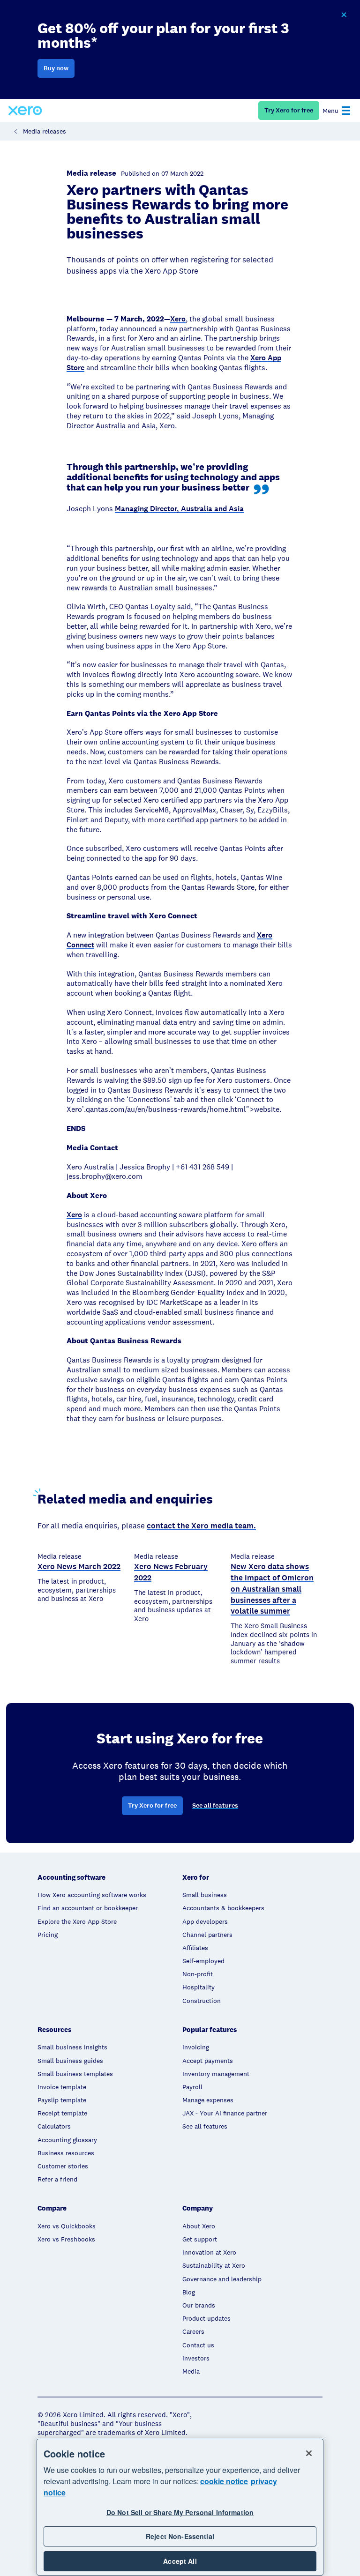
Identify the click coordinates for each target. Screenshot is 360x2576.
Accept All (180, 2561)
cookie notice (224, 2481)
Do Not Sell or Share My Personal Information (180, 2512)
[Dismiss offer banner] (344, 15)
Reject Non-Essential (180, 2536)
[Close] (309, 2453)
